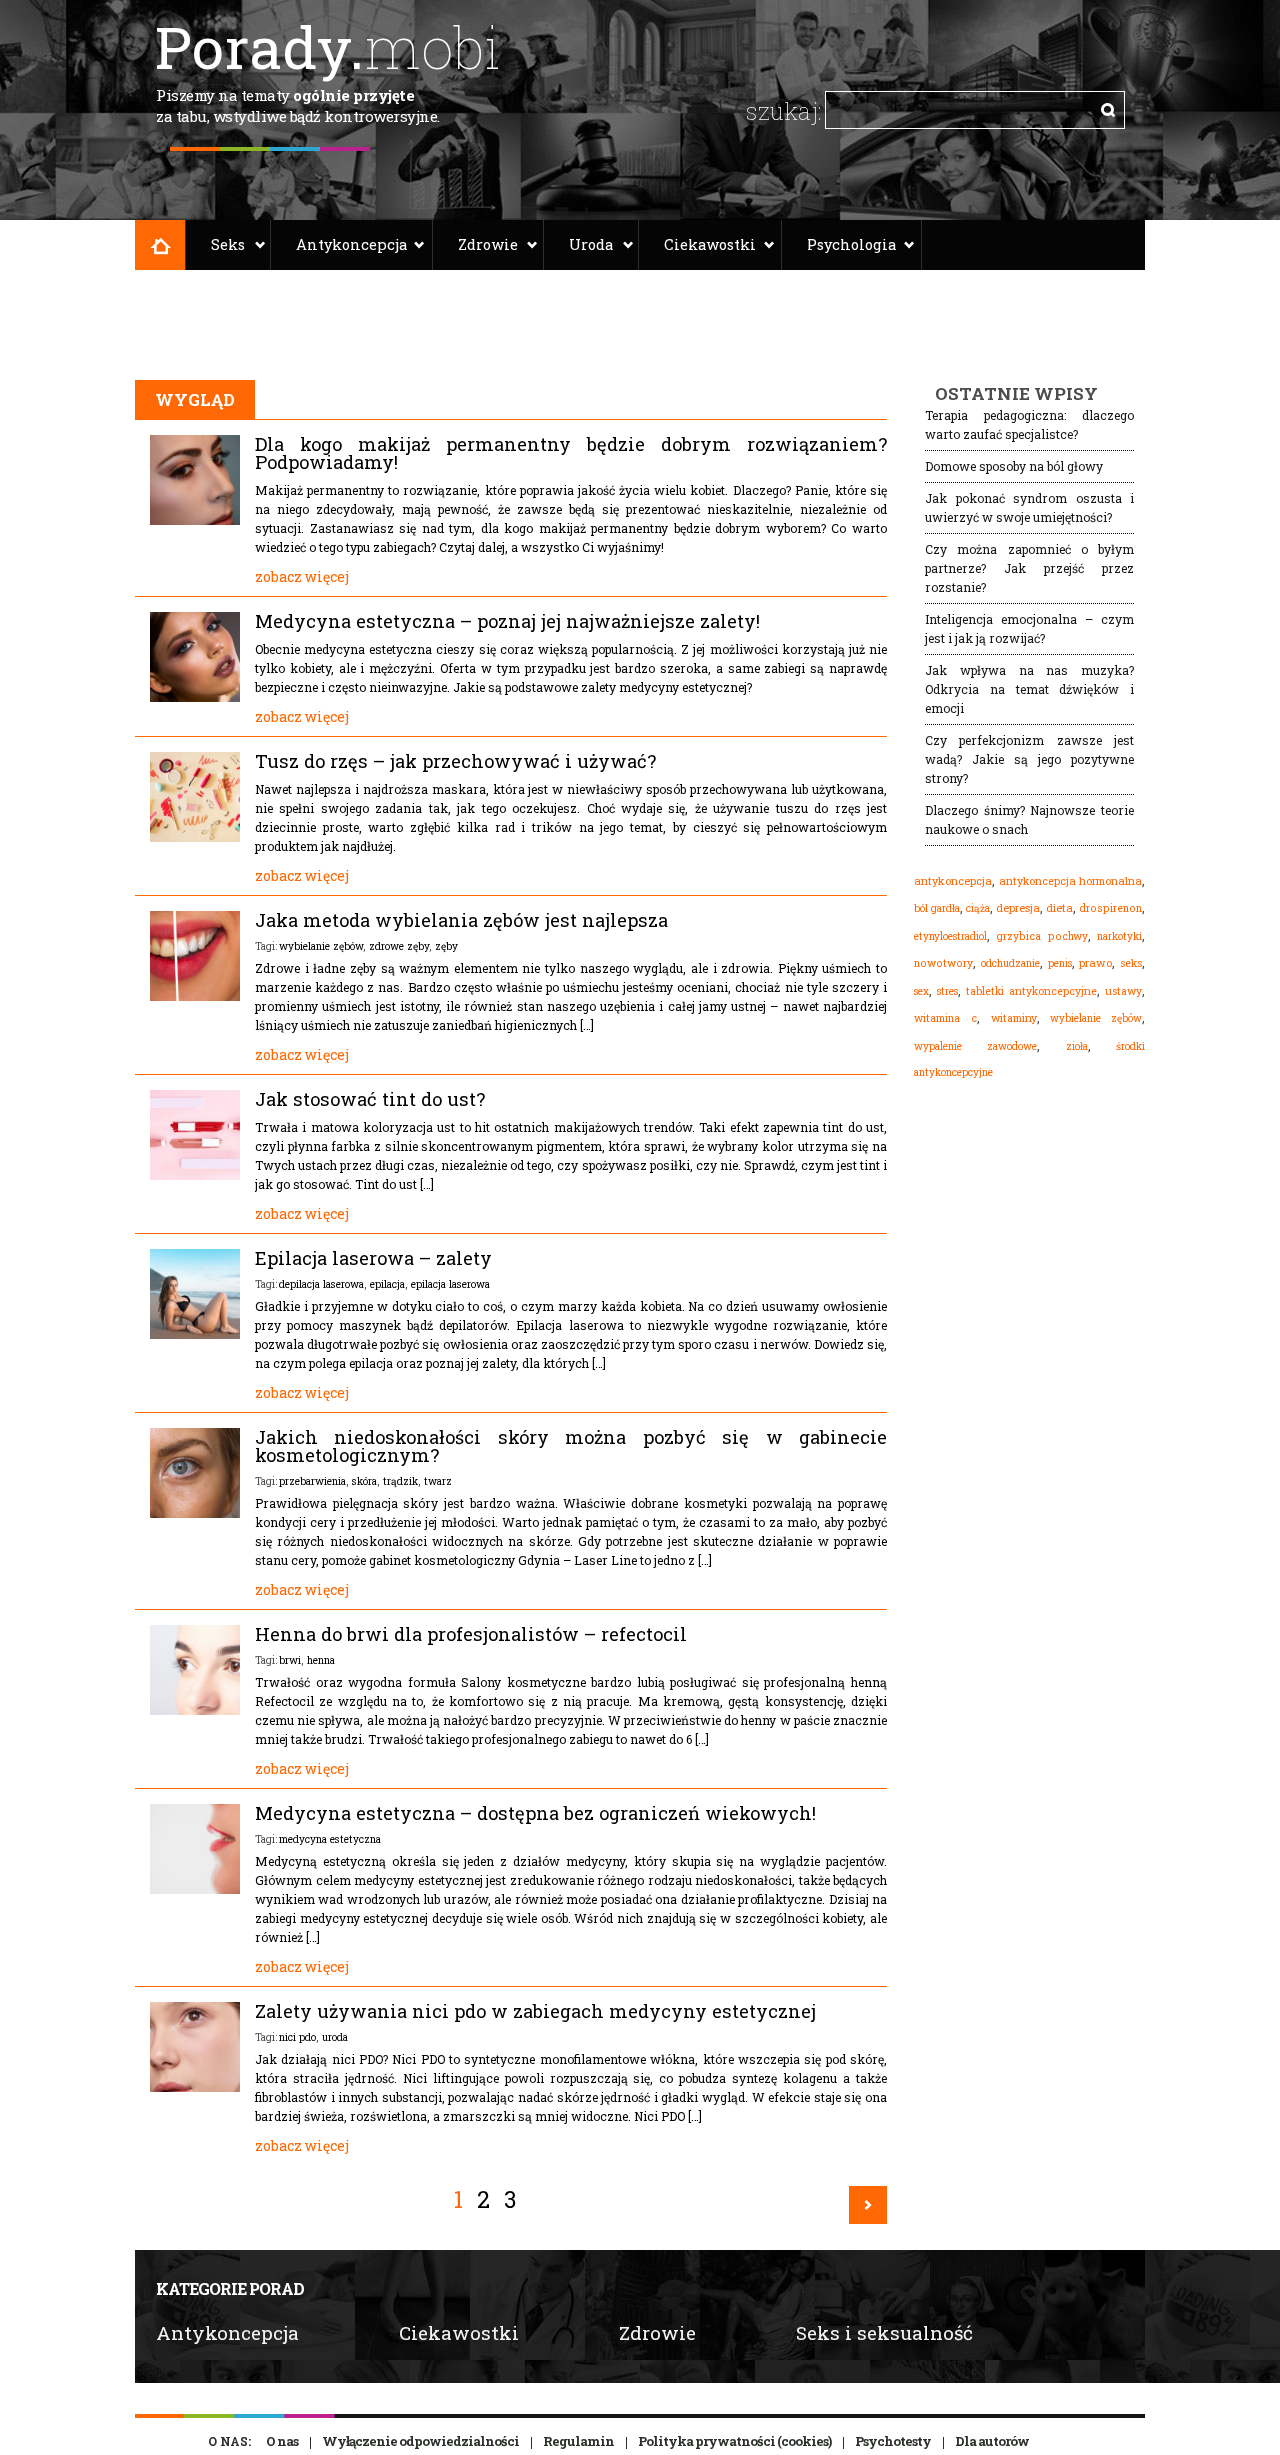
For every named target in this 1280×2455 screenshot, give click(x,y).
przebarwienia (312, 1481)
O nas (282, 2441)
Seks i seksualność (884, 2332)
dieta (1059, 907)
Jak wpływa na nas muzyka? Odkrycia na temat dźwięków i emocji (1029, 689)
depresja (1018, 908)
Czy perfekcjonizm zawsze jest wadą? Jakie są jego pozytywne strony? (1029, 759)
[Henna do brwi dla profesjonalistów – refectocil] (195, 1710)
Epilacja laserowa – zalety (373, 1258)
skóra (364, 1481)
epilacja (387, 1284)
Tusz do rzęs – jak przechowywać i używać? (455, 761)
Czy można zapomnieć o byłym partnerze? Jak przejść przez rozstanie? (1029, 568)
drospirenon (1110, 908)
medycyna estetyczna (330, 1839)
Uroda (591, 244)
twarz (438, 1481)
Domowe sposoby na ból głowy (1014, 466)
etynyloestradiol (950, 936)
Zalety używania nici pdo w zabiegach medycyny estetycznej (535, 2011)
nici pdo (297, 2037)
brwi (290, 1660)
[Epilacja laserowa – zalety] (195, 1334)
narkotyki (1119, 936)
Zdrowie (488, 244)
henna (321, 1660)
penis (1060, 963)
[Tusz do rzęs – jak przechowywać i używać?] (195, 837)
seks (1131, 963)
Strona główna (160, 245)
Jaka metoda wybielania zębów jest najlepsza (461, 920)
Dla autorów (992, 2441)
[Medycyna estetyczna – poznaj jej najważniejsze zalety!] (195, 697)
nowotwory (943, 963)
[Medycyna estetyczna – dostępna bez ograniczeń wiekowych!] (195, 1889)
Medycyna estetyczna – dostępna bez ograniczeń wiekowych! (535, 1813)
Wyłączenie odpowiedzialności (420, 2441)
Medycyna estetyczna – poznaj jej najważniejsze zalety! (507, 621)
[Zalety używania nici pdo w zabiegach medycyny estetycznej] (195, 2087)
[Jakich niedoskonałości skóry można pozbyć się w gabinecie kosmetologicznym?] (195, 1513)
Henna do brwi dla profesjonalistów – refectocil (471, 1634)
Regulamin (578, 2441)
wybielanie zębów (321, 946)
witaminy (1014, 1018)
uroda (335, 2037)
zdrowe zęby (399, 946)
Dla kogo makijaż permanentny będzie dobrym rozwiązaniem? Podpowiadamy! (571, 453)
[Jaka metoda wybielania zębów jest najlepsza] (195, 996)
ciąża (978, 908)
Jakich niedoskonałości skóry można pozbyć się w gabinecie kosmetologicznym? (571, 1446)
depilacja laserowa (321, 1284)
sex (921, 991)
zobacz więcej (302, 576)
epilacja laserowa (450, 1284)
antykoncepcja (953, 881)
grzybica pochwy (1041, 936)
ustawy (1123, 991)
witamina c (945, 1018)
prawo (1095, 963)
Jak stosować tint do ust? (370, 1099)
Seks (228, 244)
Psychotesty (893, 2441)
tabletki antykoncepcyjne (1031, 991)
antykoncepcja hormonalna (1071, 881)
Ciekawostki (710, 244)
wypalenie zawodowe (975, 1046)
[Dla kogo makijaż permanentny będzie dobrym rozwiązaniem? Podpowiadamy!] (195, 520)
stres (947, 991)
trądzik (400, 1481)
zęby (446, 946)
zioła (1077, 1046)
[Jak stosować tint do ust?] (195, 1175)
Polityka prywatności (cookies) (734, 2441)
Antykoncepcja (351, 244)
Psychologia (851, 244)
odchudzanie (1010, 963)
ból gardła (937, 908)
